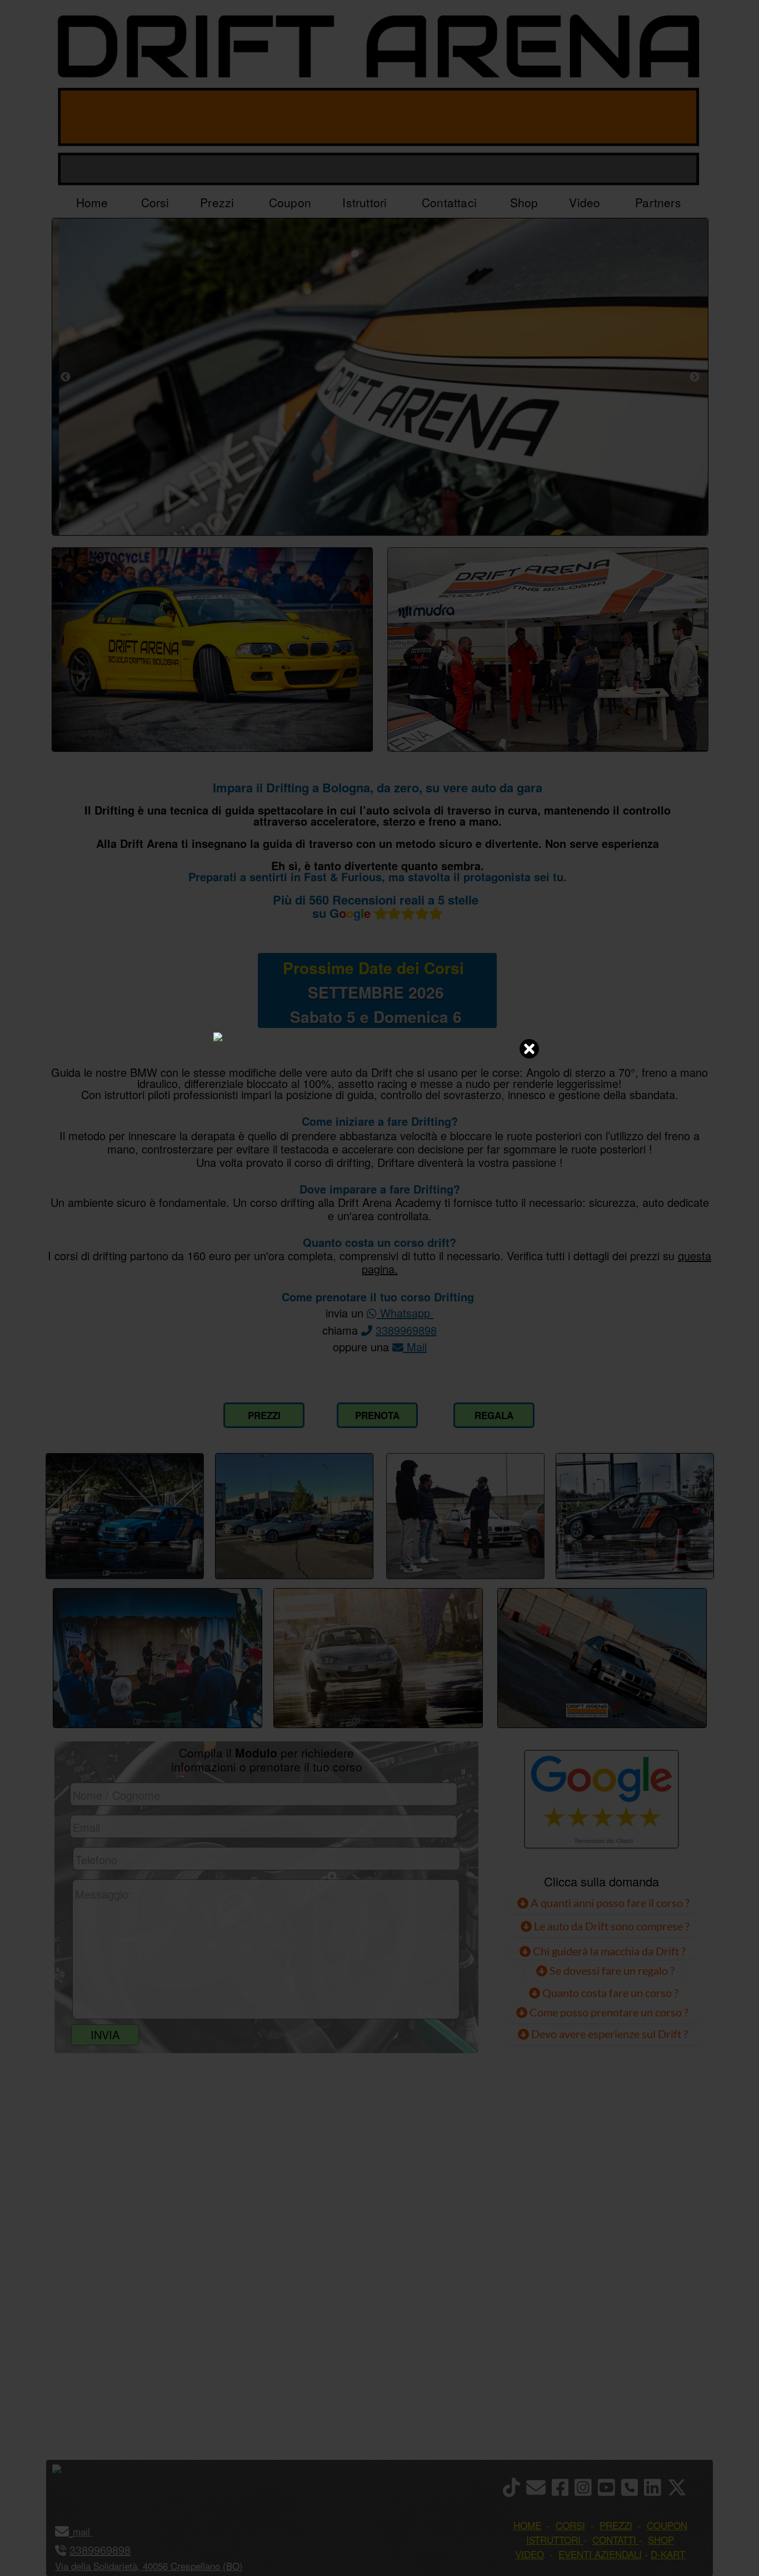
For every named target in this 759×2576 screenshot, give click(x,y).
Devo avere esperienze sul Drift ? (608, 2034)
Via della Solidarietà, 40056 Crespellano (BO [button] (147, 2566)
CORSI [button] (570, 2525)
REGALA (494, 1415)
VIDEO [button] (530, 2554)
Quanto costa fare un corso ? (610, 1993)
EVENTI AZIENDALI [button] (600, 2554)
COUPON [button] (667, 2525)
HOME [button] (527, 2525)
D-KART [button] (668, 2554)
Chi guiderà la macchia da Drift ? (608, 1951)
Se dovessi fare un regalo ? (611, 1970)
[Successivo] (695, 377)
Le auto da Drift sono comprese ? (611, 1926)
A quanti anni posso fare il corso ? (609, 1903)
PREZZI (264, 1415)
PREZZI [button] (616, 2525)
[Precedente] (66, 377)
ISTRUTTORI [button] (553, 2540)
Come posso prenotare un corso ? (609, 2012)
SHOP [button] (661, 2540)
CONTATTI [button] (614, 2540)
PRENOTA (377, 1415)
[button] (91, 2531)
